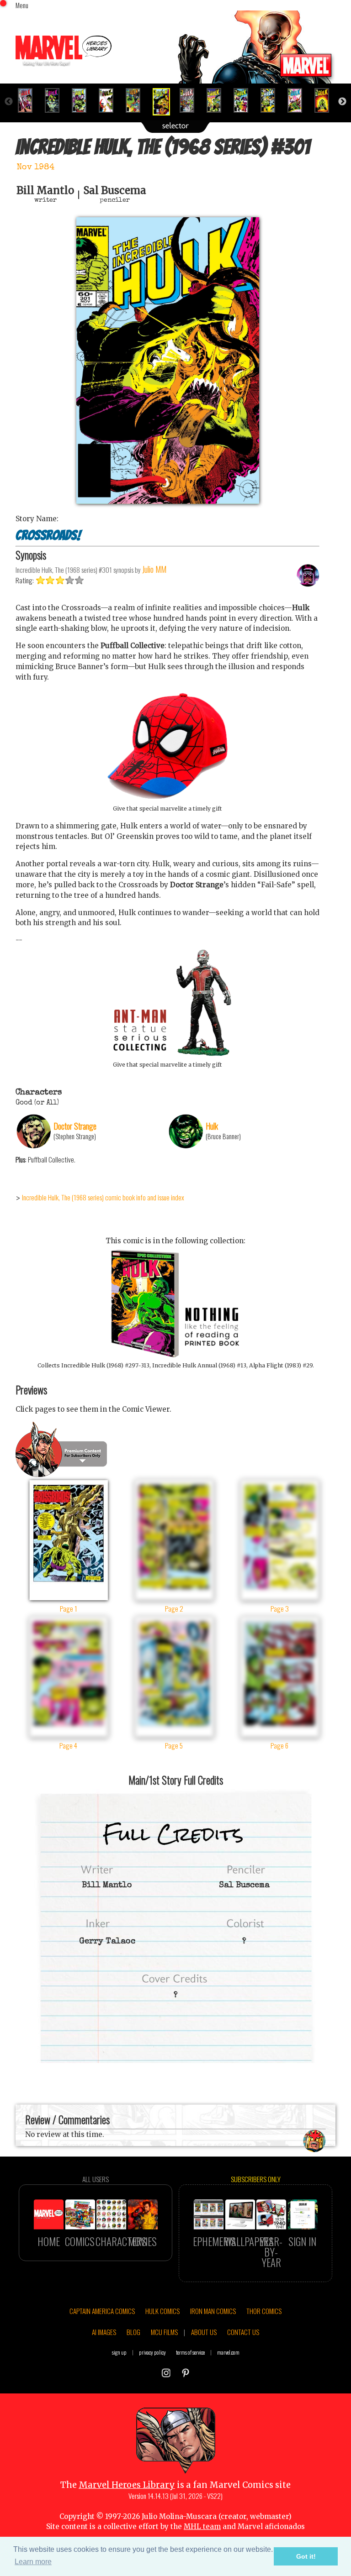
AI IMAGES (104, 2332)
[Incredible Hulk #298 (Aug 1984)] (83, 100)
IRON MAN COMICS (213, 2311)
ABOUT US (204, 2332)
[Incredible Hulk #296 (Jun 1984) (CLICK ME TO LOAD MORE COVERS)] (29, 100)
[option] (29, 100)
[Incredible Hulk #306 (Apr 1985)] (299, 100)
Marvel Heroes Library (127, 2485)
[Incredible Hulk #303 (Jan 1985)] (218, 100)
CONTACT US (243, 2332)
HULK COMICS (162, 2311)
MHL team (202, 2526)
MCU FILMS (164, 2332)
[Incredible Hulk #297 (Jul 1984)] (56, 100)
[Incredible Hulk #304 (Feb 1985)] (245, 100)
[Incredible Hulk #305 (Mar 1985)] (272, 100)
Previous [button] (9, 102)
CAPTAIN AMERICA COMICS (102, 2311)
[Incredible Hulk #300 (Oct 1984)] (137, 100)
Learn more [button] (33, 2562)
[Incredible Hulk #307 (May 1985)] (326, 100)
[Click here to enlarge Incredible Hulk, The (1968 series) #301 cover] (168, 501)
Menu (22, 5)
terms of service (190, 2352)
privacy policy (152, 2352)
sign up (119, 2352)
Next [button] (342, 102)
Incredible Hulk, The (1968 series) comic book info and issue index (103, 1197)
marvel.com (228, 2352)
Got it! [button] (306, 2556)
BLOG (133, 2332)
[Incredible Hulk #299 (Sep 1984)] (110, 100)
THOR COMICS (264, 2311)
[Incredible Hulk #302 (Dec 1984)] (191, 100)
